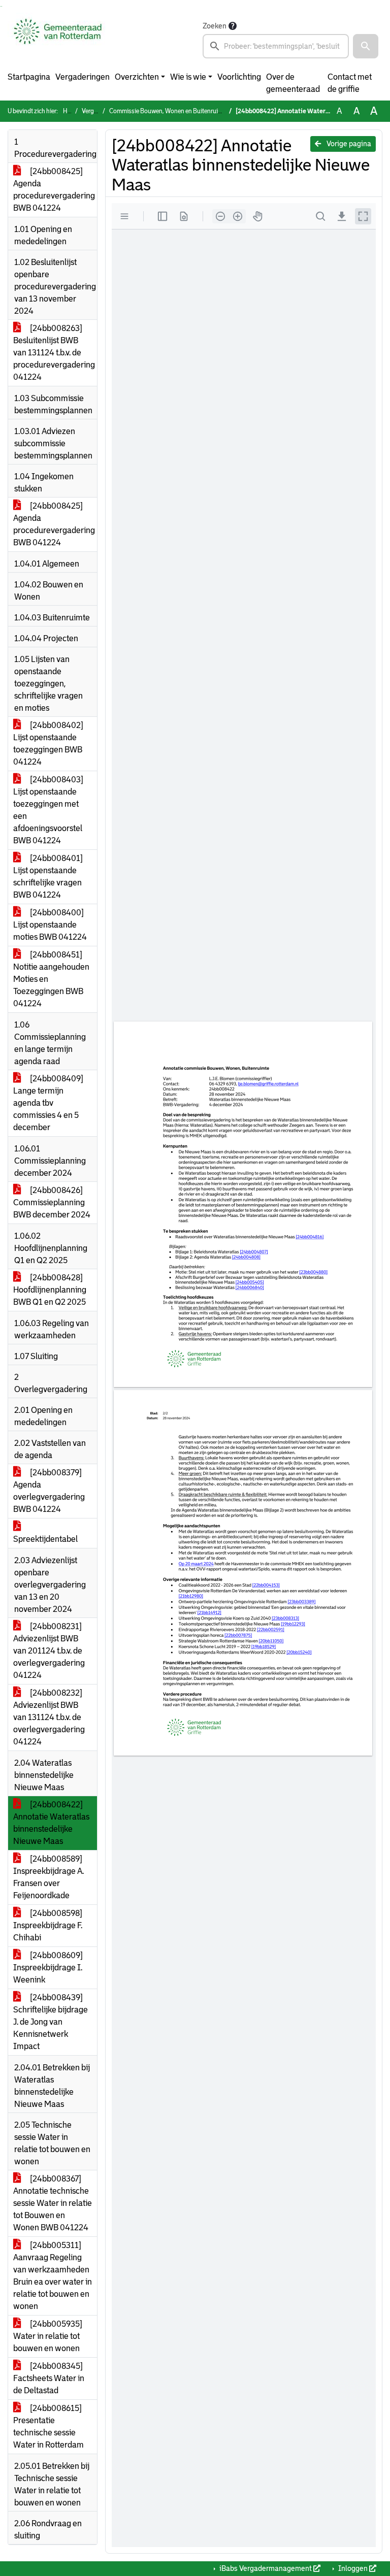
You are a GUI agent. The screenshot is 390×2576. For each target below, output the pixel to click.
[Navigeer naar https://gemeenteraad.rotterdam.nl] (58, 39)
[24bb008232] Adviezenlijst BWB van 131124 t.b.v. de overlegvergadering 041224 (49, 1717)
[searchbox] (276, 46)
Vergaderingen (83, 77)
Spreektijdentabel (45, 1539)
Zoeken (215, 26)
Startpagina (29, 77)
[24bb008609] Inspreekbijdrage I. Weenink (48, 1968)
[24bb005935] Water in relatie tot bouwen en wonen (48, 2336)
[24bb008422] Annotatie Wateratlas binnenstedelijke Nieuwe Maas (51, 1823)
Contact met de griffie (350, 83)
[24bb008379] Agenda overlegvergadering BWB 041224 (49, 1491)
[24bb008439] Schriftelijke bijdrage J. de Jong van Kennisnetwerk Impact (51, 2022)
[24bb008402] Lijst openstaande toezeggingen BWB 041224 (48, 744)
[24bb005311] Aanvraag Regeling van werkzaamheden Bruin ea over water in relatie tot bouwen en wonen (53, 2276)
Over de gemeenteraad (293, 83)
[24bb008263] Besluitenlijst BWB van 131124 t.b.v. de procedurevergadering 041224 (54, 353)
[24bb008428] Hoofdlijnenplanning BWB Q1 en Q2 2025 (50, 1290)
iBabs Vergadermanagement (266, 2568)
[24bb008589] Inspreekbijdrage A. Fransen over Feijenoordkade (48, 1877)
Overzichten (137, 77)
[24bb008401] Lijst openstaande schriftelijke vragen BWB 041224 (48, 877)
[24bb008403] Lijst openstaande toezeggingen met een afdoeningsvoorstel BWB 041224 (48, 810)
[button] (366, 46)
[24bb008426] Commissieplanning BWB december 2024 (52, 1202)
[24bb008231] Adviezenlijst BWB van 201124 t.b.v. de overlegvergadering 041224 (49, 1651)
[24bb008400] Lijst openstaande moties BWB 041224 (50, 925)
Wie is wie (188, 77)
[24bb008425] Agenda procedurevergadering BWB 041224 (54, 190)
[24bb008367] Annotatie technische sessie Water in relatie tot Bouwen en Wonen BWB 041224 (53, 2203)
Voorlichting (239, 77)
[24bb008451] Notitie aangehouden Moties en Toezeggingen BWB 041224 (51, 979)
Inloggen (353, 2568)
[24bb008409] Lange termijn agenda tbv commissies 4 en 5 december (48, 1103)
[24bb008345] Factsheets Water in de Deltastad (49, 2378)
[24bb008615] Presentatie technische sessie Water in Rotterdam (48, 2426)
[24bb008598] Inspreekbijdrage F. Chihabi (48, 1925)
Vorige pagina (348, 144)
